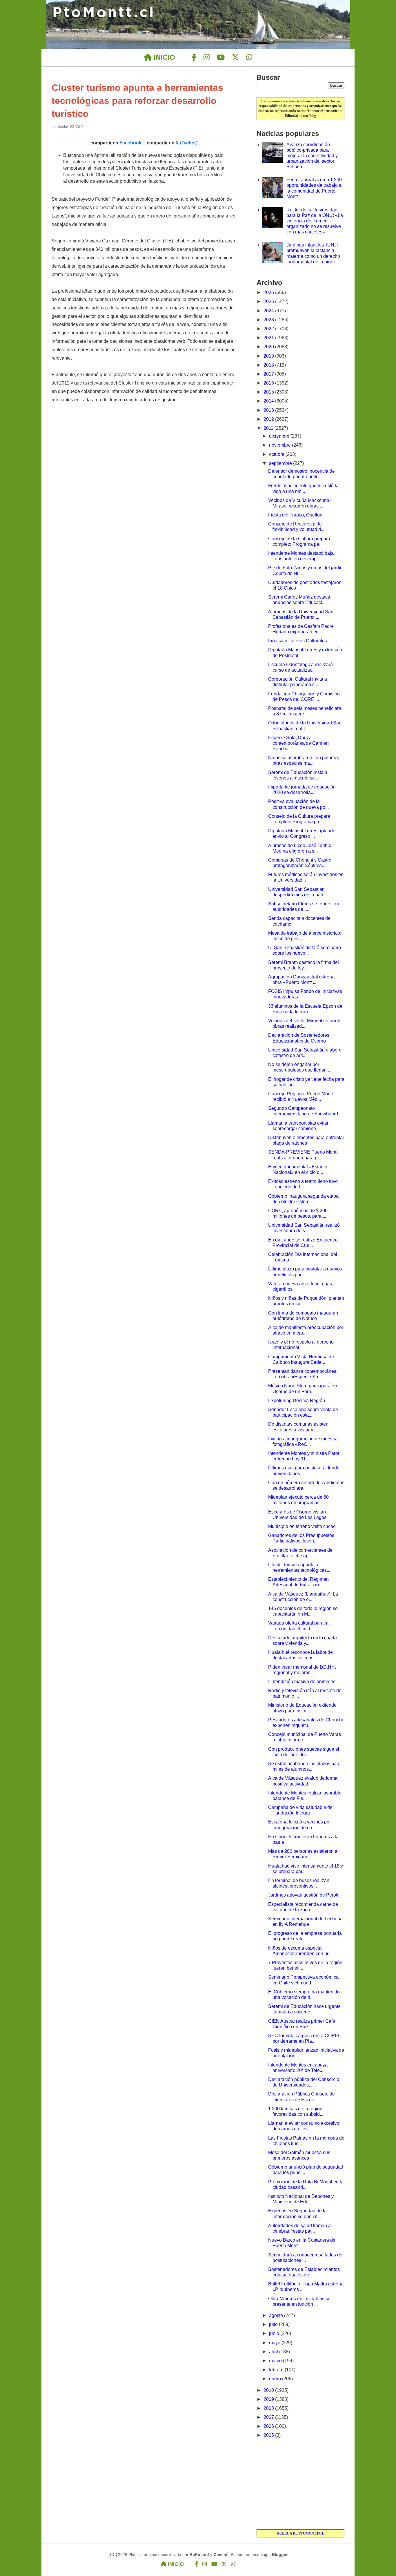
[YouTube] (221, 57)
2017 (269, 374)
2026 (269, 292)
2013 (269, 410)
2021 (269, 338)
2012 (269, 419)
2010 (269, 2390)
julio (274, 2324)
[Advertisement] (300, 2484)
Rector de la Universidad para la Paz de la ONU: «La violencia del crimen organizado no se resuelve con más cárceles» (315, 221)
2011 (269, 428)
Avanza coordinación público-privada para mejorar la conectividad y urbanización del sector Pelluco (312, 156)
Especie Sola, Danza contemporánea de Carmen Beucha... (298, 743)
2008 (269, 2408)
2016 (269, 383)
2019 (269, 356)
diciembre (280, 436)
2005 (269, 2435)
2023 (269, 320)
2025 (269, 301)
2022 (269, 329)
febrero (277, 2370)
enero (276, 2379)
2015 (269, 392)
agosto (277, 2315)
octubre (277, 454)
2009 (269, 2399)
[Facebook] (194, 57)
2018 (269, 365)
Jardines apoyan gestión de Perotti (304, 1895)
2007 (269, 2417)
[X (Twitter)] (235, 57)
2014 (269, 401)
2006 (269, 2426)
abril (274, 2352)
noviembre (280, 445)
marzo (276, 2361)
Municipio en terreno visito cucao (302, 1526)
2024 (269, 311)
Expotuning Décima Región (297, 1401)
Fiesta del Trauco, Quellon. (296, 515)
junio (275, 2333)
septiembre (281, 463)
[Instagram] (207, 57)
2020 (269, 347)
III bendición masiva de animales (302, 1682)
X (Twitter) (187, 143)
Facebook (130, 143)
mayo (275, 2343)
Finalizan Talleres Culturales (298, 641)
